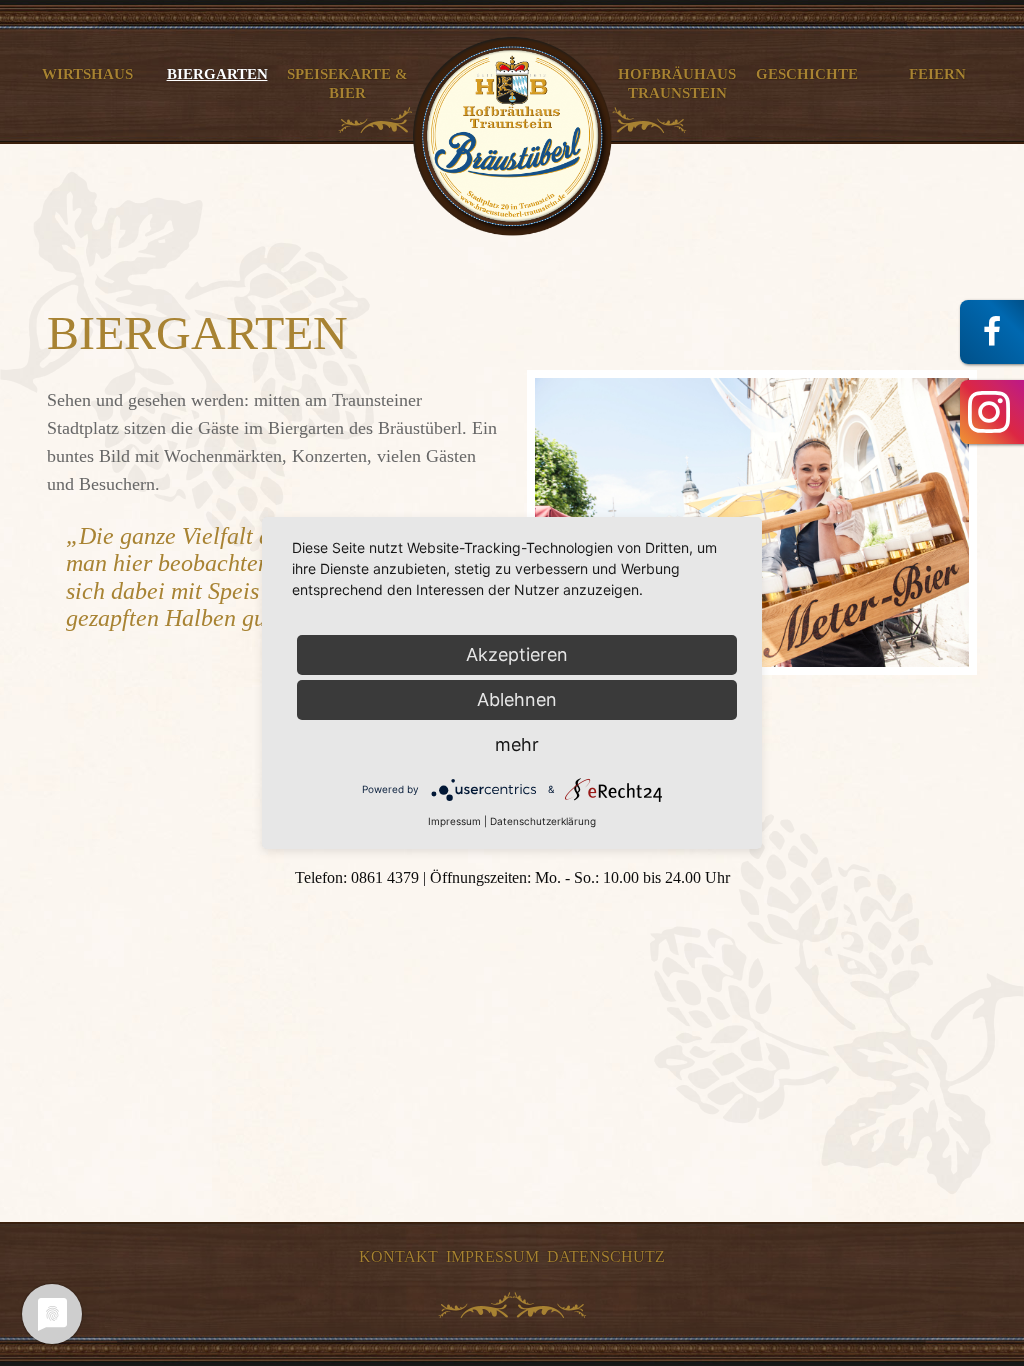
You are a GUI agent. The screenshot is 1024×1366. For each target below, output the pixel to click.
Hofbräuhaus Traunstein (677, 83)
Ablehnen (517, 699)
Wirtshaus (87, 73)
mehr (517, 744)
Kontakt (398, 1256)
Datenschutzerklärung (543, 821)
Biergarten (217, 73)
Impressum (492, 1256)
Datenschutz (606, 1256)
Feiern (937, 73)
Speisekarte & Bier (347, 83)
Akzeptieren (517, 654)
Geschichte (807, 73)
